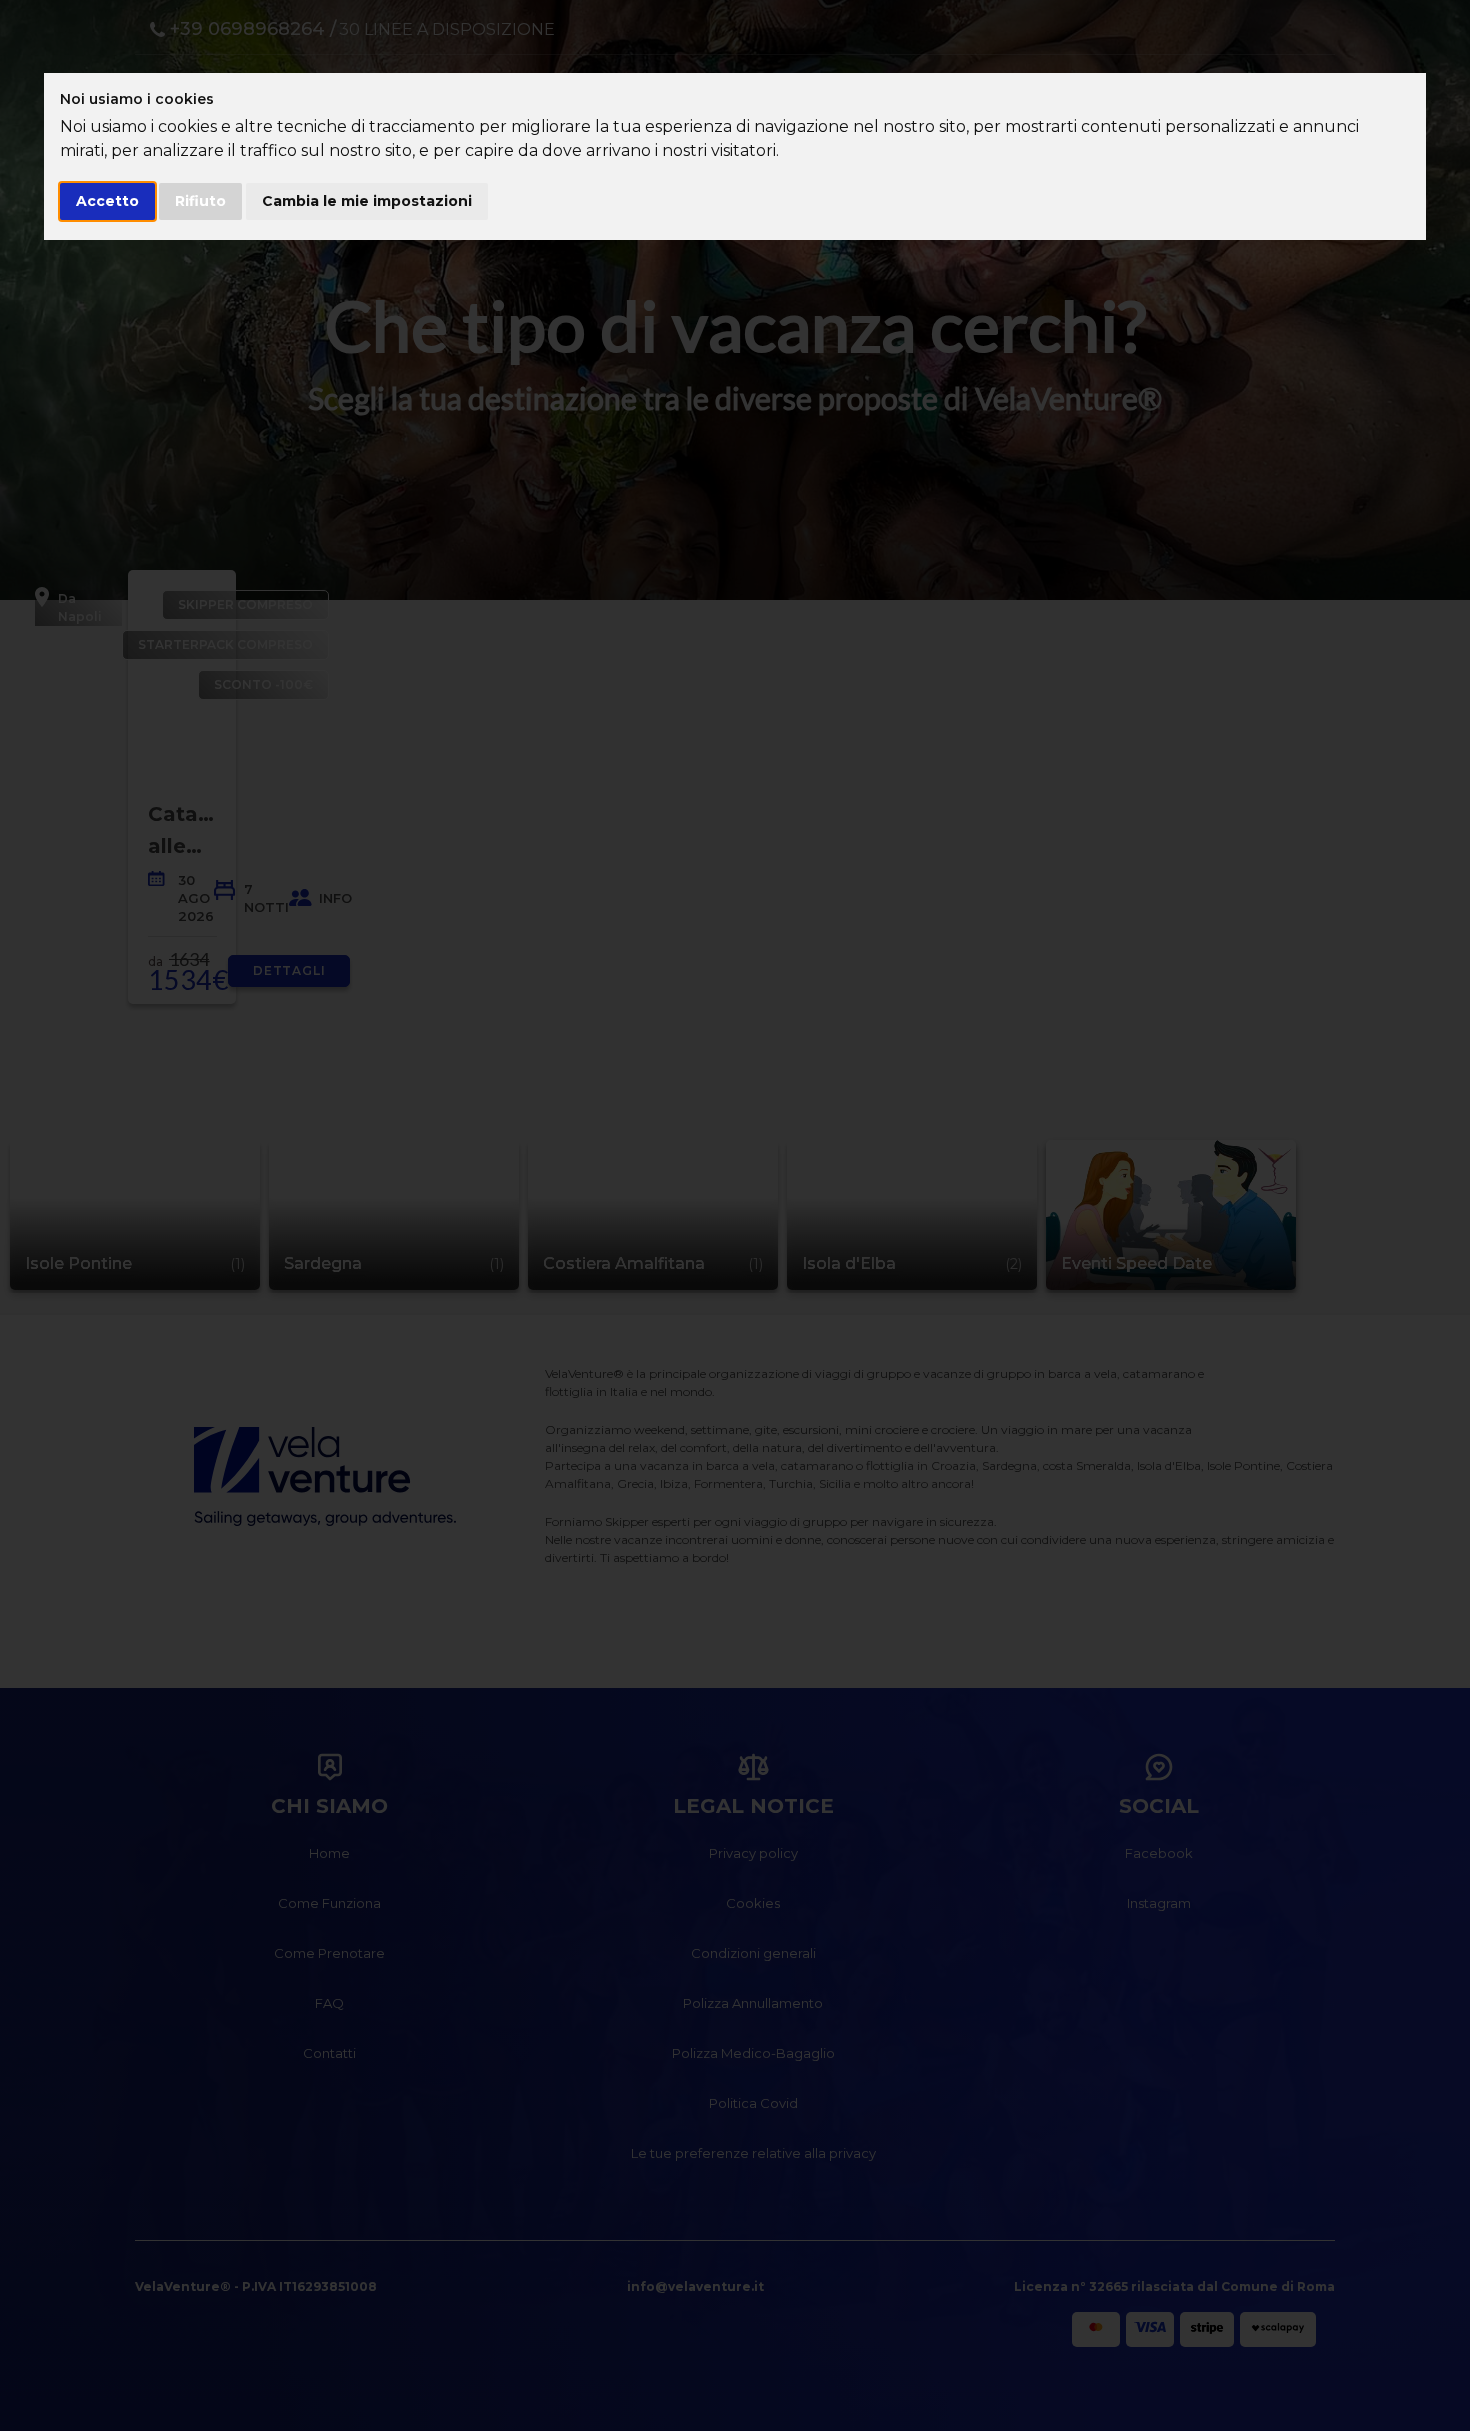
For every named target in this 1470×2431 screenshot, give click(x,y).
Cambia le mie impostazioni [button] (367, 201)
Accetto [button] (107, 201)
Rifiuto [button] (200, 201)
